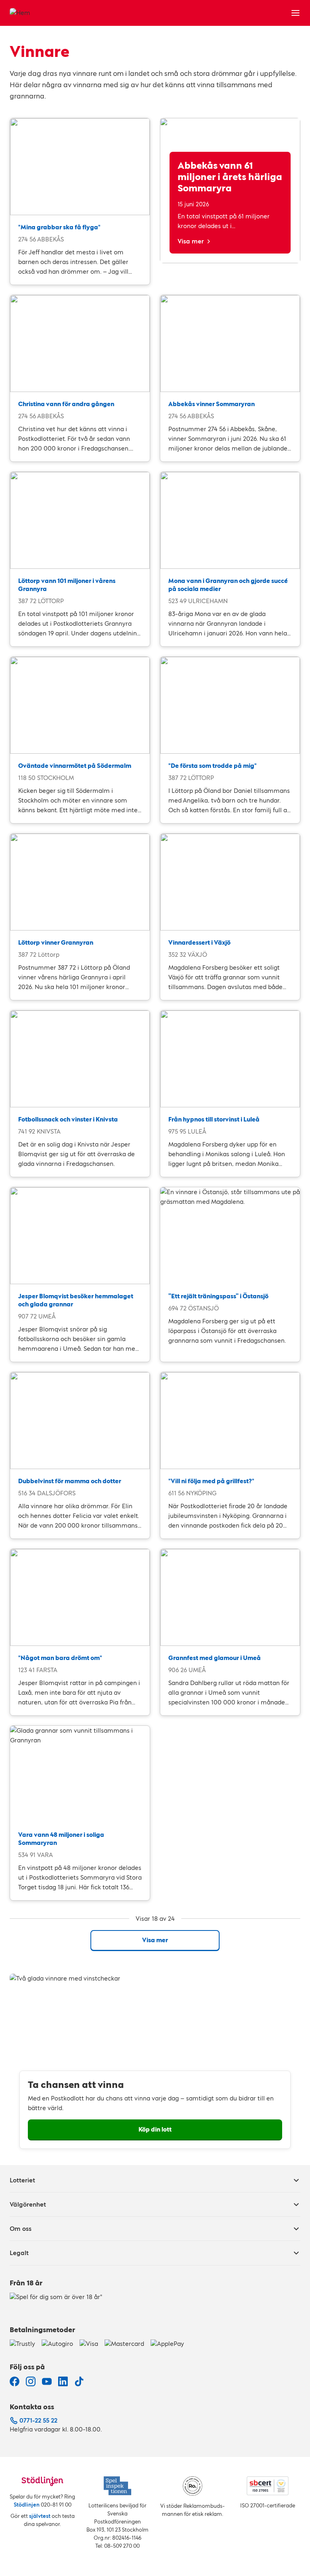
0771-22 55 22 (38, 2420)
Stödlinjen (27, 2505)
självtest (40, 2516)
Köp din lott (155, 2129)
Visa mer (191, 241)
